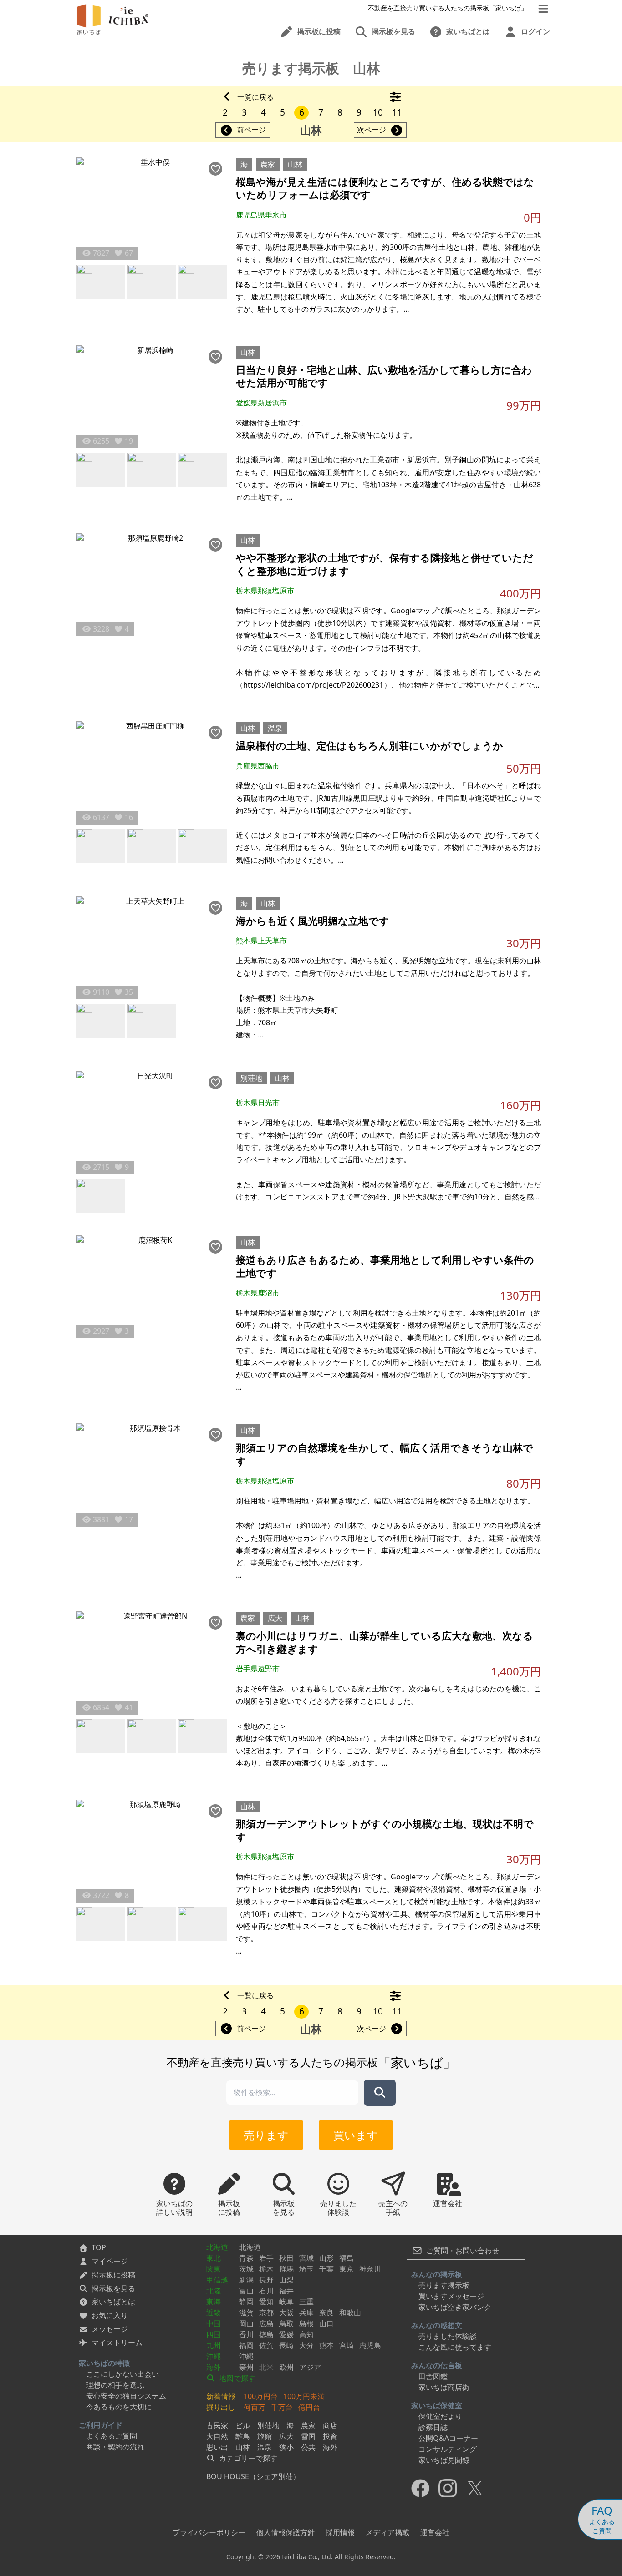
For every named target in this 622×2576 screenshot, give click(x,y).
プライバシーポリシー (209, 2532)
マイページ (110, 2261)
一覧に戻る (255, 97)
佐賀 (266, 2345)
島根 (306, 2323)
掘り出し (221, 2407)
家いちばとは (113, 2302)
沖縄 (214, 2356)
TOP (99, 2247)
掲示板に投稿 (113, 2275)
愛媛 (286, 2334)
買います (356, 2135)
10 (378, 112)
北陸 (214, 2291)
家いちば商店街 (444, 2387)
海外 (214, 2367)
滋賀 (246, 2313)
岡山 (246, 2323)
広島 (266, 2323)
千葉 (326, 2269)
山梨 (286, 2280)
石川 (266, 2291)
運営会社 (435, 2532)
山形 (326, 2258)
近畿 (214, 2313)
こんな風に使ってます (455, 2347)
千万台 (282, 2407)
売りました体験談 (448, 2336)
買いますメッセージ (451, 2296)
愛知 (266, 2302)
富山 (246, 2291)
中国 (214, 2323)
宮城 (306, 2258)
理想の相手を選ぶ (115, 2385)
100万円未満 (304, 2396)
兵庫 (306, 2313)
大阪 (286, 2313)
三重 (306, 2302)
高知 (306, 2334)
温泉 (275, 728)
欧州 (286, 2367)
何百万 (255, 2407)
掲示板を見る (113, 2288)
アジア (310, 2367)
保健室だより (440, 2416)
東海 (214, 2302)
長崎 (286, 2345)
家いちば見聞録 (444, 2460)
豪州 (246, 2367)
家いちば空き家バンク (455, 2307)
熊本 (326, 2345)
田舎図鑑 (433, 2376)
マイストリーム (117, 2343)
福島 (347, 2258)
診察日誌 (433, 2427)
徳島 (266, 2334)
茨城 (246, 2269)
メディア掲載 (387, 2532)
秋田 (286, 2258)
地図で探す (236, 2378)
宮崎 (347, 2345)
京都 (266, 2313)
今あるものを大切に (119, 2407)
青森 (246, 2258)
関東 (214, 2269)
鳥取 (286, 2323)
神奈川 (370, 2269)
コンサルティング (448, 2449)
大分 (306, 2345)
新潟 (246, 2280)
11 (397, 112)
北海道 (217, 2247)
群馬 (286, 2269)
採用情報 (340, 2532)
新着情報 (221, 2396)
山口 (326, 2323)
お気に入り (110, 2315)
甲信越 (217, 2280)
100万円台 (261, 2396)
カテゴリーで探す (247, 2458)
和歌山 (350, 2313)
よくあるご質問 (112, 2436)
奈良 (326, 2313)
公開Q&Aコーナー (448, 2438)
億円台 (309, 2407)
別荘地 (251, 1078)
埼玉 (306, 2269)
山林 (295, 164)
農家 (268, 164)
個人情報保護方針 (286, 2532)
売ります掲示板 (444, 2285)
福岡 (246, 2345)
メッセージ (110, 2329)
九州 (214, 2345)
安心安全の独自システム (126, 2396)
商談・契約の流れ (115, 2447)
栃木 (266, 2269)
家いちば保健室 (437, 2405)
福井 (286, 2291)
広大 (275, 1618)
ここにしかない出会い (122, 2374)
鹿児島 (370, 2345)
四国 (214, 2334)
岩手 (266, 2258)
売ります (266, 2135)
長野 (266, 2280)
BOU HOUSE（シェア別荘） (253, 2476)
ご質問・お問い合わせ (462, 2251)
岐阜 (286, 2302)
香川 (246, 2334)
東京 (347, 2269)
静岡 (246, 2302)
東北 (214, 2258)
